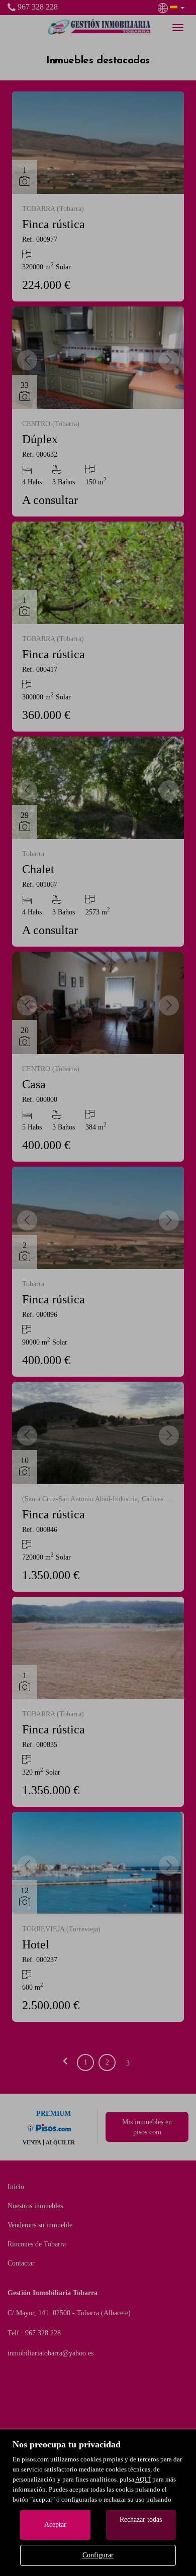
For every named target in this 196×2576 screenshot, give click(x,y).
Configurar (98, 2555)
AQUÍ (143, 2479)
